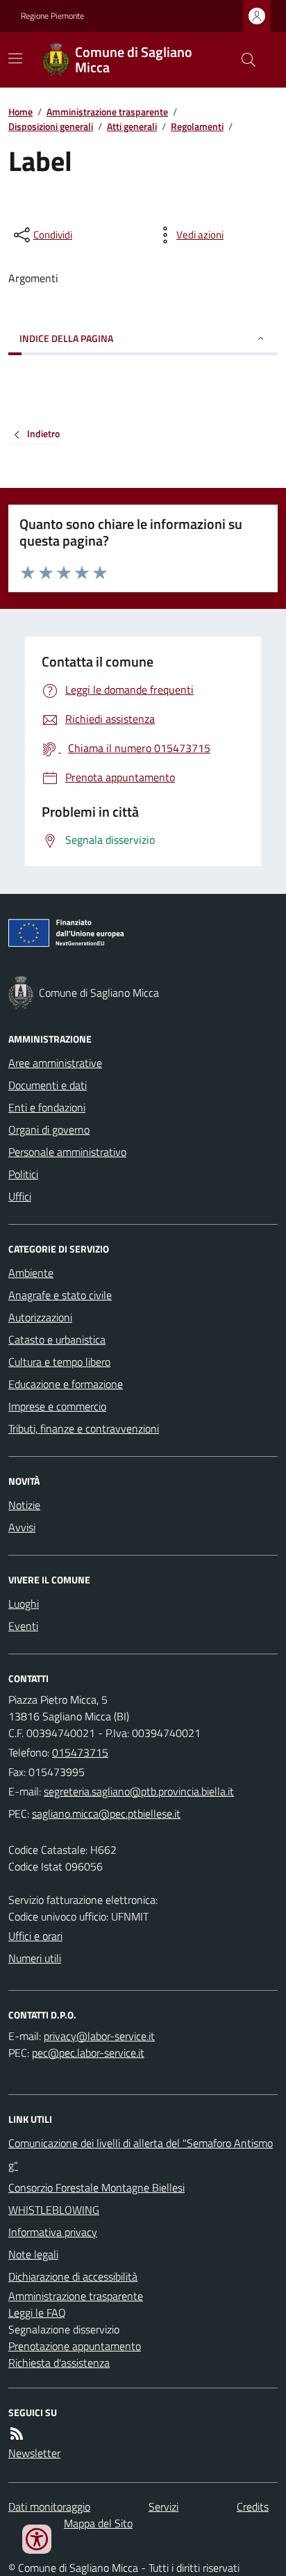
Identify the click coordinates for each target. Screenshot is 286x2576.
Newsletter (34, 2453)
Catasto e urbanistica (57, 1339)
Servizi (163, 2506)
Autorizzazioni (40, 1317)
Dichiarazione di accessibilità (73, 2276)
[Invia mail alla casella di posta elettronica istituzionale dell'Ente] (139, 1791)
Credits (253, 2506)
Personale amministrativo (67, 1152)
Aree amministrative (55, 1063)
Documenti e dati (48, 1085)
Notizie (24, 1505)
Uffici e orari (35, 1936)
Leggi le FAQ (37, 2313)
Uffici (20, 1196)
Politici (23, 1174)
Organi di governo (49, 1130)
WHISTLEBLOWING (54, 2210)
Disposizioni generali (51, 126)
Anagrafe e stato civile (60, 1295)
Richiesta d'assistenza (59, 2363)
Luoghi (24, 1604)
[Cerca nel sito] (243, 60)
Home (20, 112)
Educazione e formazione (66, 1384)
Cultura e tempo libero (59, 1362)
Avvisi (22, 1527)
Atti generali (132, 126)
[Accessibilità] (37, 2539)
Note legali (33, 2254)
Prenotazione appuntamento (75, 2346)
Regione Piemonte (52, 16)
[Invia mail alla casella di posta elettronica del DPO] (99, 2036)
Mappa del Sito (98, 2523)
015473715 (80, 1752)
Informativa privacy (53, 2232)
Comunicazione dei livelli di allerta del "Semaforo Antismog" (141, 2154)
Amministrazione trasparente (107, 112)
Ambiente (31, 1273)
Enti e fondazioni (47, 1107)
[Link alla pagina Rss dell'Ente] (17, 2434)
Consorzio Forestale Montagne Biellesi (96, 2187)
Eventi (23, 1626)
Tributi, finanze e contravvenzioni (84, 1428)
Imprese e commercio (57, 1406)
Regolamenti (197, 126)
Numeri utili (35, 1958)
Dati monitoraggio (49, 2506)
